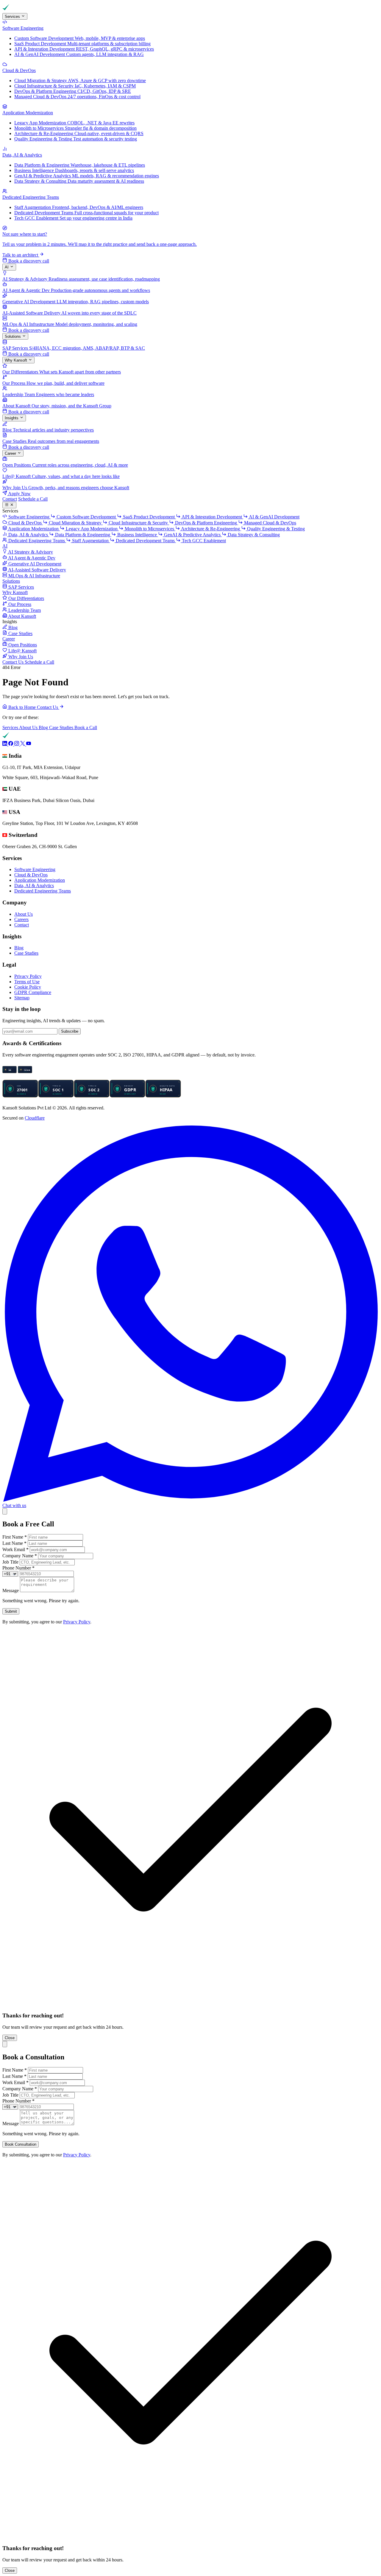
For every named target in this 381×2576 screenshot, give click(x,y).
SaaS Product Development (149, 517)
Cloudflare (35, 1118)
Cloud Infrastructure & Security (138, 523)
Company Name (20, 1556)
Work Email (15, 1549)
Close (10, 2038)
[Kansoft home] (23, 10)
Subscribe (70, 1031)
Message (11, 1591)
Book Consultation (21, 2144)
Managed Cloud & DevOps (270, 523)
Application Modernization (40, 880)
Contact (10, 499)
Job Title (10, 1562)
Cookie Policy (28, 987)
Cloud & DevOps (31, 875)
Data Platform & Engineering (83, 535)
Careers (21, 919)
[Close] (5, 1511)
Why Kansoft (17, 360)
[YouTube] (29, 744)
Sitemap (22, 998)
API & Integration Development (212, 517)
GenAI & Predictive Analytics (192, 535)
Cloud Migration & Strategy (75, 523)
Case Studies (62, 727)
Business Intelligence (137, 535)
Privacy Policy (28, 976)
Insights (12, 418)
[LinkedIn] (5, 744)
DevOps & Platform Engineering (206, 523)
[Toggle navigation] (9, 505)
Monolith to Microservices (149, 529)
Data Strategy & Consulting (253, 535)
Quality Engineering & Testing (275, 529)
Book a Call (86, 727)
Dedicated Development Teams (145, 541)
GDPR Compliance (33, 992)
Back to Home (22, 707)
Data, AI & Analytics (34, 885)
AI (7, 267)
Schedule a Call (33, 499)
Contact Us (14, 662)
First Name (15, 1537)
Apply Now (19, 494)
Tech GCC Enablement (203, 541)
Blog (44, 727)
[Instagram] (17, 744)
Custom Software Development (86, 517)
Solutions (13, 336)
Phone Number (18, 1568)
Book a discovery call (28, 261)
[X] (23, 744)
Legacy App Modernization (92, 529)
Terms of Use (27, 982)
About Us (29, 727)
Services (13, 17)
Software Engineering (35, 869)
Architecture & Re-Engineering (211, 529)
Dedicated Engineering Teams (43, 891)
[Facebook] (11, 744)
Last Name (14, 1543)
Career (11, 453)
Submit (11, 1611)
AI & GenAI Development (274, 517)
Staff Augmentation (90, 541)
